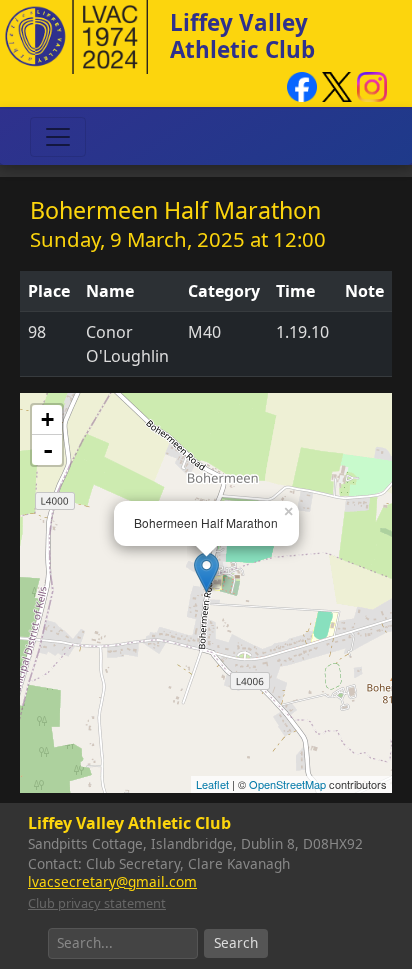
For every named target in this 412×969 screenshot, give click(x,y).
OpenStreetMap (287, 784)
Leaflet (212, 784)
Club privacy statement (97, 903)
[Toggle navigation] (58, 137)
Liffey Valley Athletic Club (242, 36)
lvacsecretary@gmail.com (112, 881)
